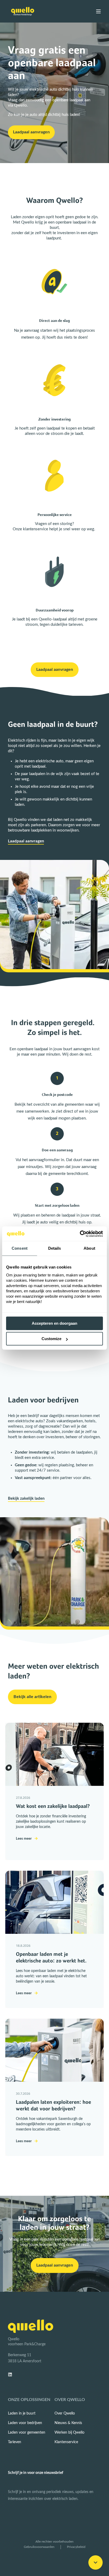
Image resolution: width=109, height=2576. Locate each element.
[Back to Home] (23, 11)
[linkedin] (12, 2374)
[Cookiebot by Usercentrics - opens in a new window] (80, 1234)
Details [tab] (55, 1248)
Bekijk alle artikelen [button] (32, 1697)
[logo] (31, 2326)
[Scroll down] (96, 2562)
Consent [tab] (20, 1248)
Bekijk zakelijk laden (26, 1499)
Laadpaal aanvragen (26, 841)
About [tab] (89, 1248)
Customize (51, 1339)
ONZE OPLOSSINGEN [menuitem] (29, 2400)
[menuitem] (22, 2413)
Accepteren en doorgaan (54, 1323)
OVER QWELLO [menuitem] (70, 2400)
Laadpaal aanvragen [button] (31, 132)
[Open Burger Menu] (98, 11)
